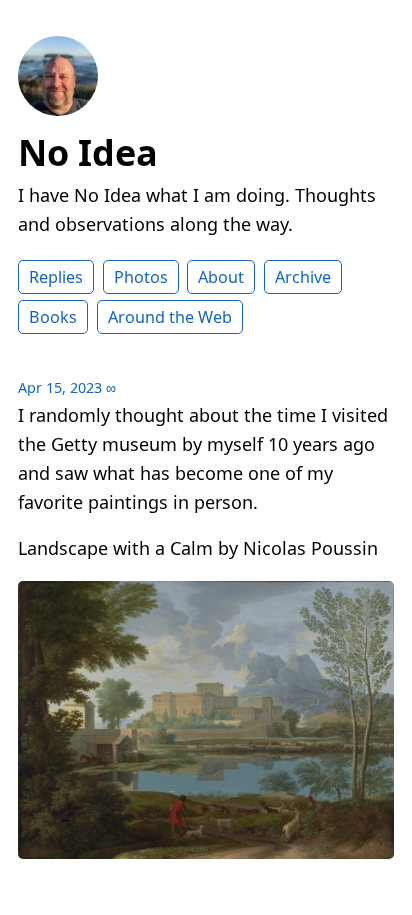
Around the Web (170, 317)
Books (53, 317)
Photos (141, 277)
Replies (56, 277)
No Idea (88, 152)
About (221, 277)
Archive (303, 277)
